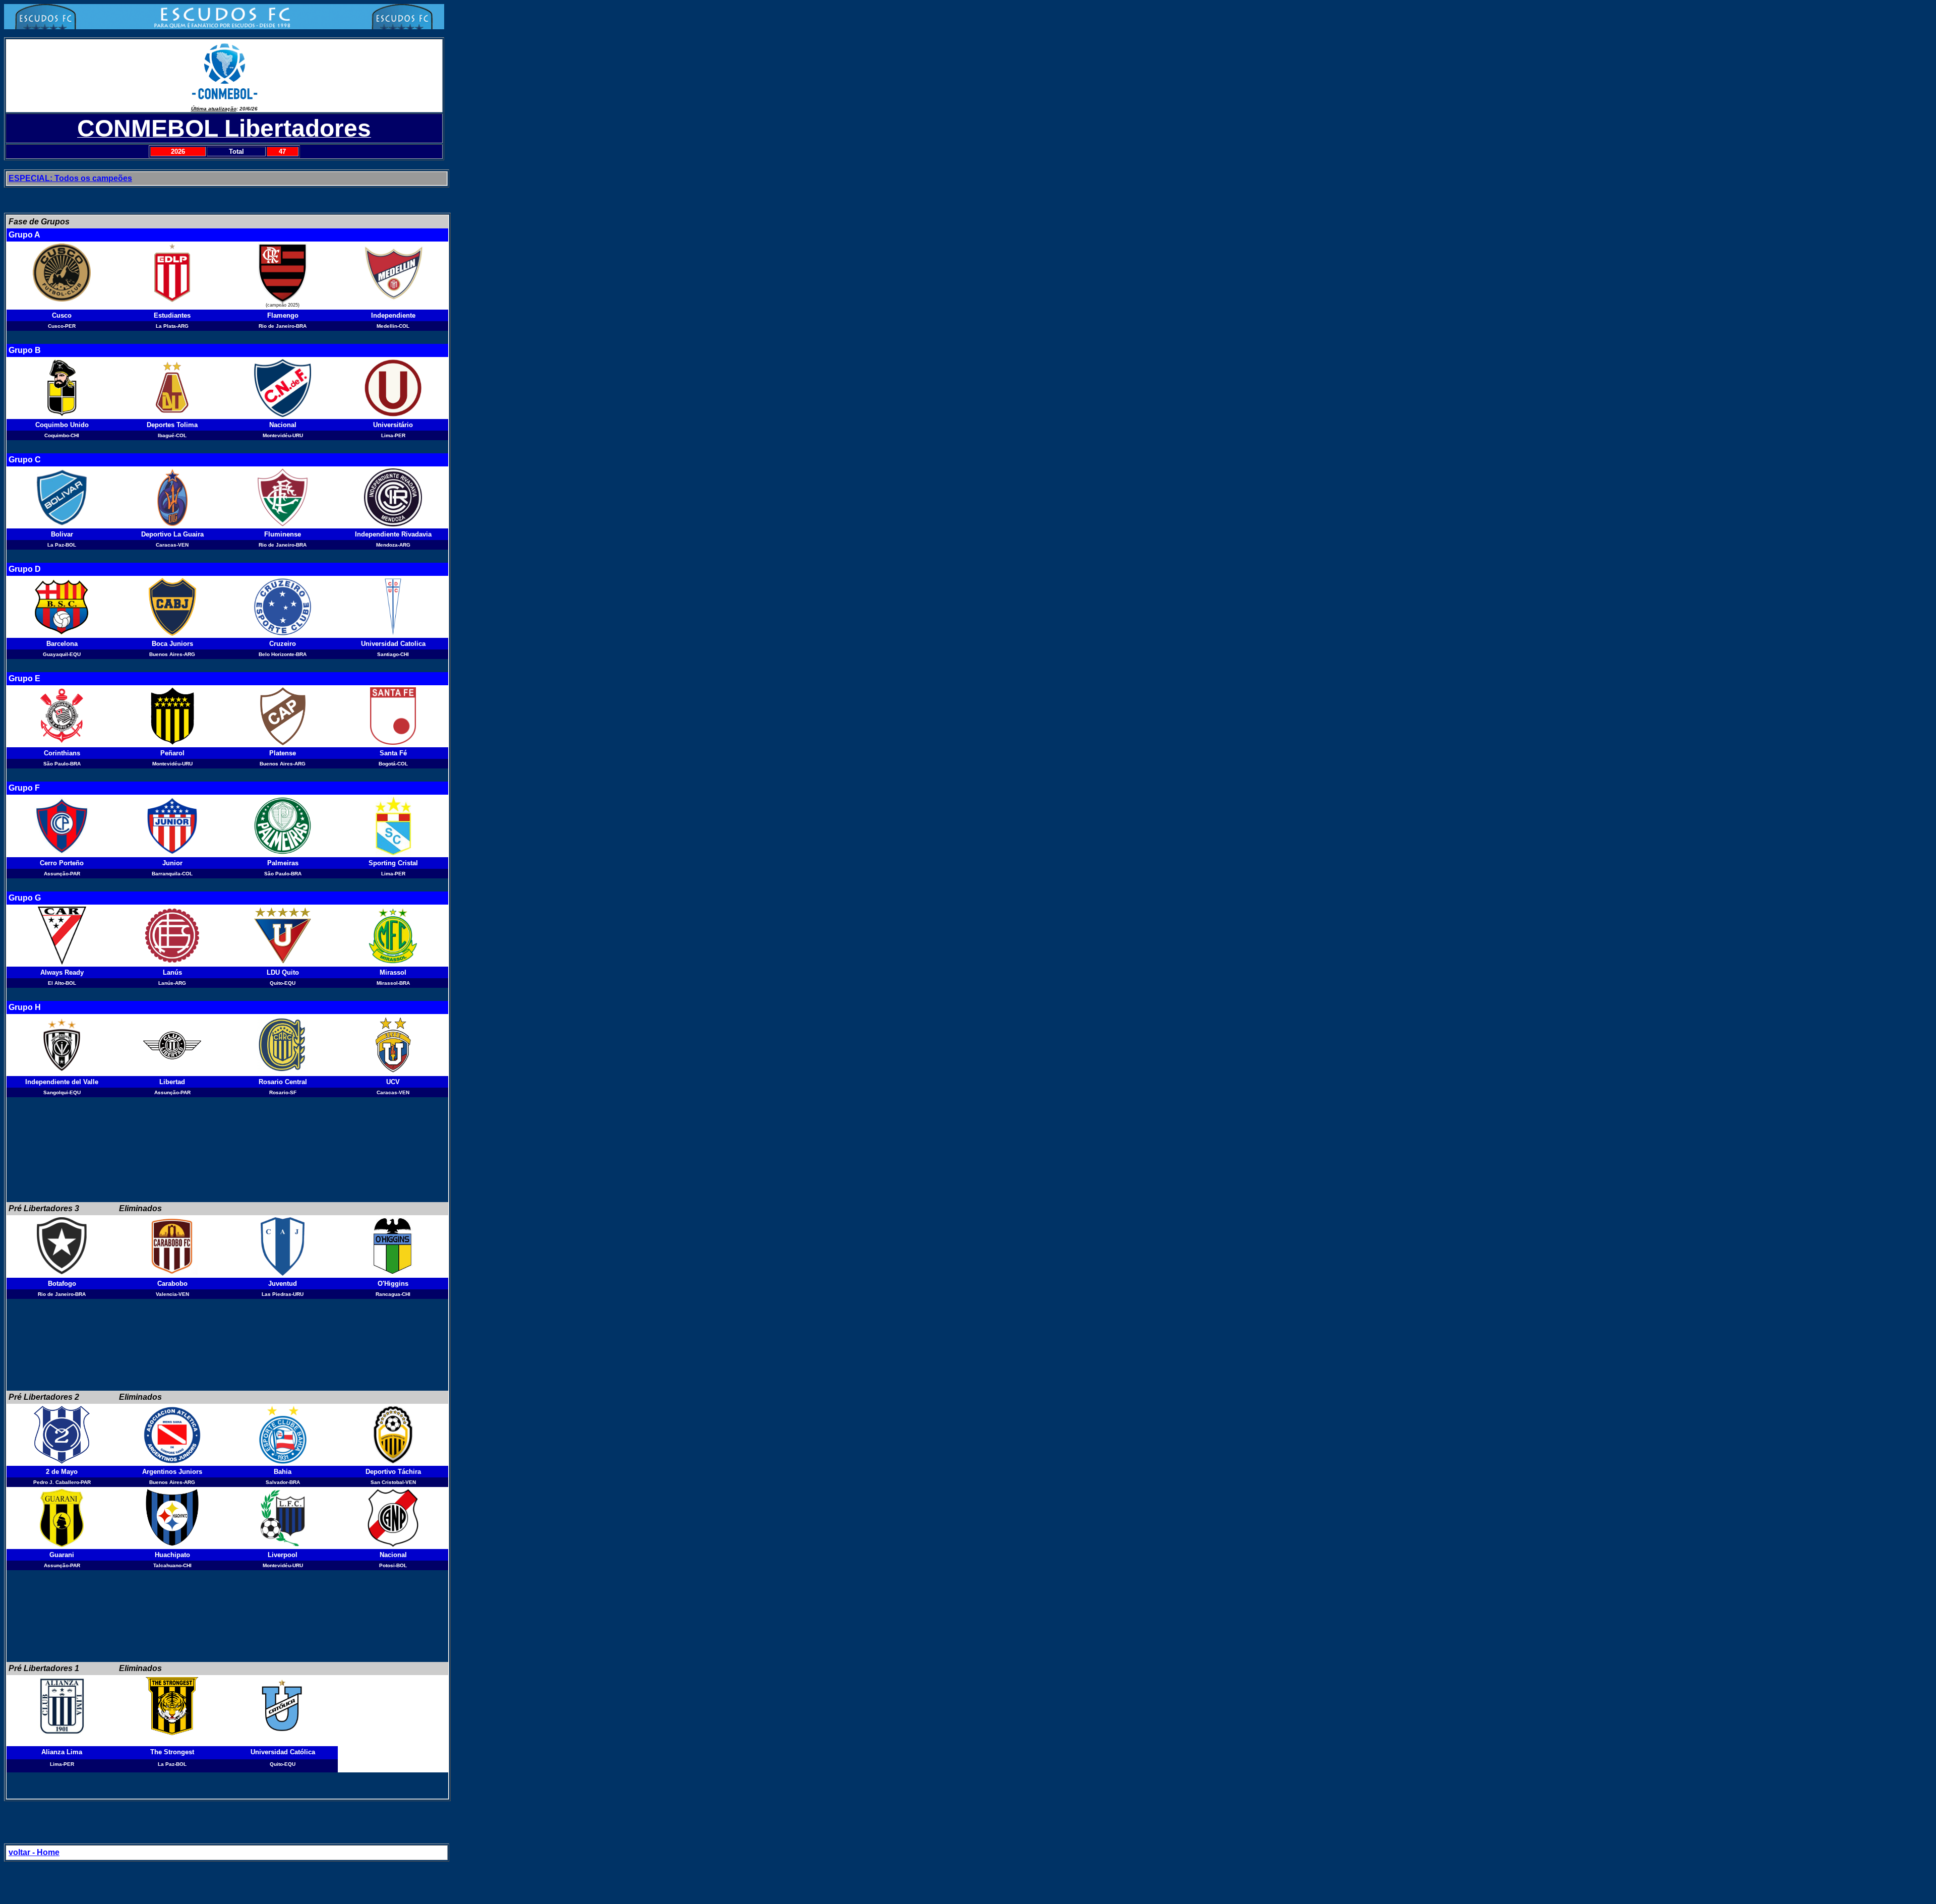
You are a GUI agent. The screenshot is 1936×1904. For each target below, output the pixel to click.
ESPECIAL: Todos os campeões (70, 178)
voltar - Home (34, 1852)
